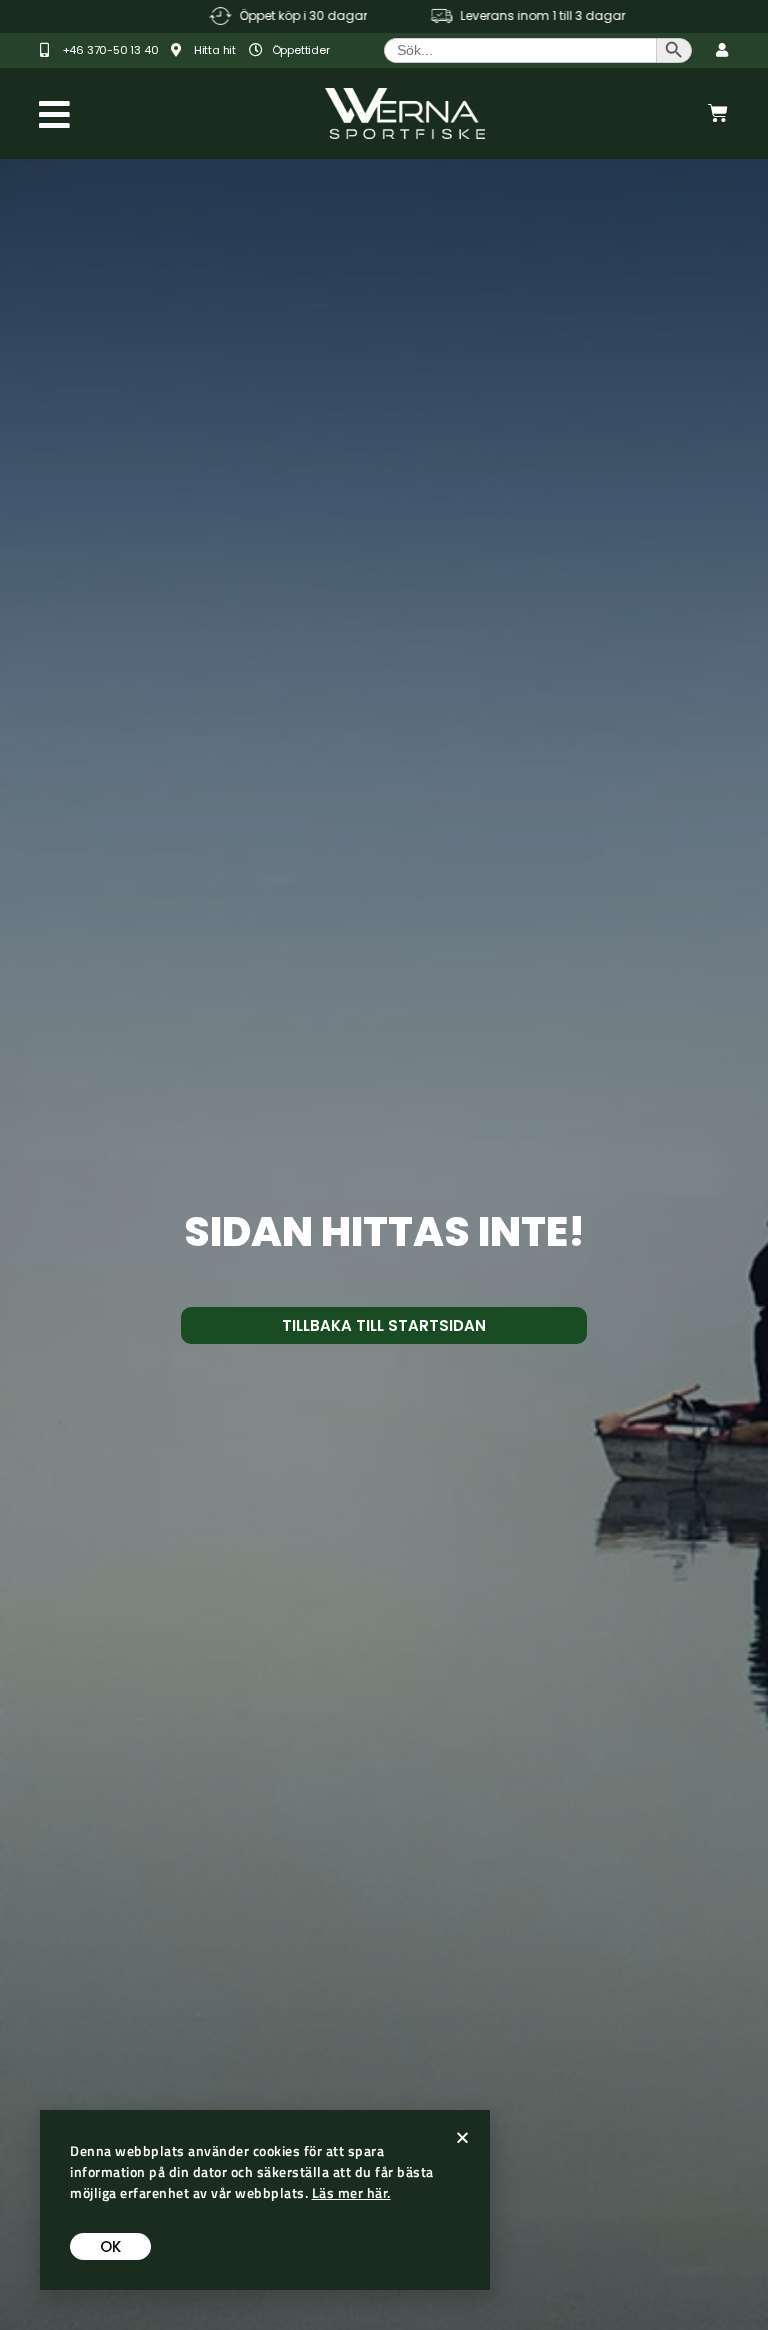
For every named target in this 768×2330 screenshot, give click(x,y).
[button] (462, 2137)
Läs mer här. (351, 2192)
